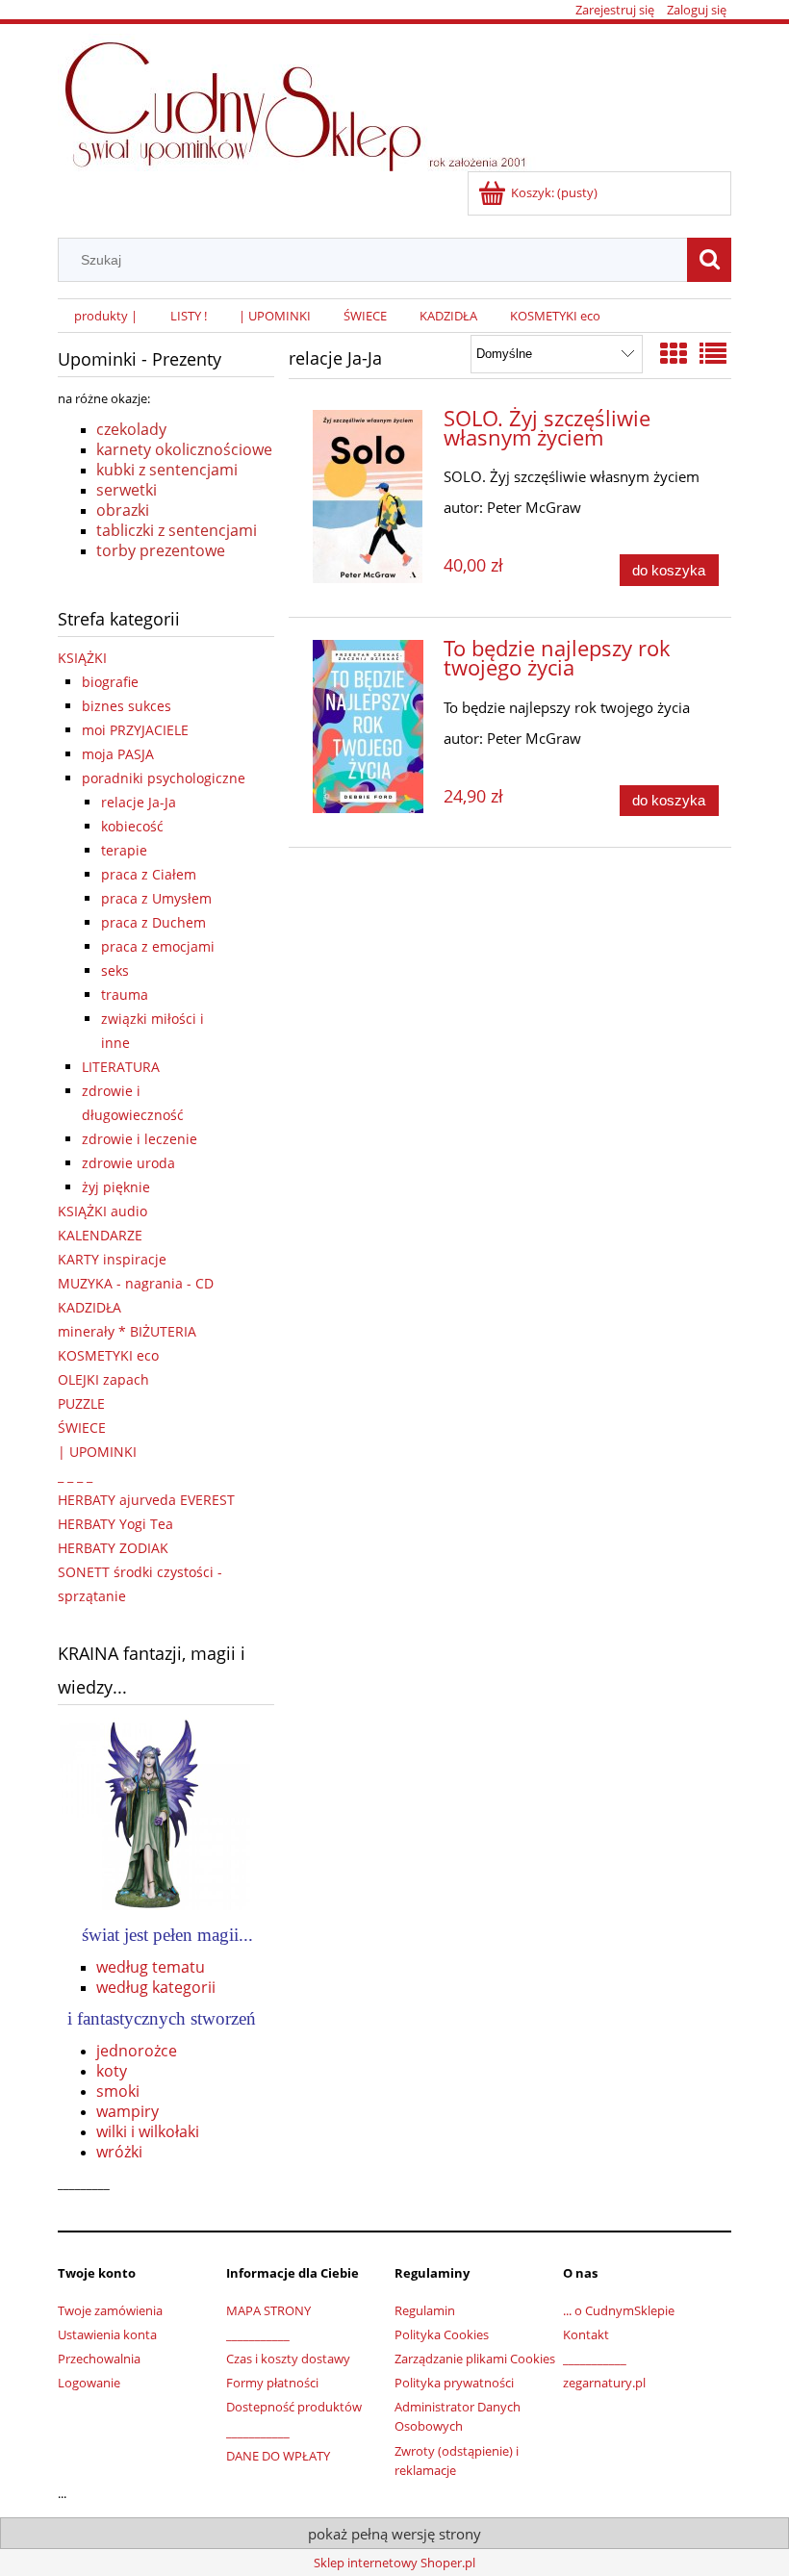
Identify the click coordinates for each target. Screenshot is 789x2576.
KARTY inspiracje (112, 1259)
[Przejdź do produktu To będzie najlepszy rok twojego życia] (368, 727)
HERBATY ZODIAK (113, 1548)
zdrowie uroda (128, 1163)
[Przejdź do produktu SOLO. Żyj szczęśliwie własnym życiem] (368, 497)
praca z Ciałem (149, 874)
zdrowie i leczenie (140, 1139)
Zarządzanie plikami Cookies (475, 2359)
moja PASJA (118, 754)
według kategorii (156, 1987)
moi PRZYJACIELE (135, 730)
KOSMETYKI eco (108, 1355)
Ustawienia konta (107, 2334)
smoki (118, 2091)
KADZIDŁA (89, 1307)
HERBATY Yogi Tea (115, 1524)
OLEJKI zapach (103, 1379)
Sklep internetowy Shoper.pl (394, 2563)
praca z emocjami (158, 946)
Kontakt (586, 2334)
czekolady (131, 429)
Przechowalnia (99, 2359)
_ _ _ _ (75, 1476)
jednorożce (137, 2051)
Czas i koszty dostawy (288, 2359)
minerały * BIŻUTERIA (127, 1331)
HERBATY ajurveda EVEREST (146, 1500)
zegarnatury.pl (604, 2383)
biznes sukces (127, 706)
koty (112, 2071)
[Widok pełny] (713, 353)
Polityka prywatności (454, 2383)
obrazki (123, 510)
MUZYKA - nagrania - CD (136, 1283)
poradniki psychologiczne (164, 778)
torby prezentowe (161, 550)
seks (115, 970)
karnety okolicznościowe (184, 449)
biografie (110, 682)
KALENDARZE (100, 1235)
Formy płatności (272, 2383)
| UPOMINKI (97, 1452)
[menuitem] (106, 316)
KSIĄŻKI (82, 658)
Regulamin (425, 2310)
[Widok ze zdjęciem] (674, 353)
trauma (125, 995)
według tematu (151, 1967)
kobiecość (132, 826)
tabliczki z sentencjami (177, 530)
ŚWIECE (82, 1428)
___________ (258, 2334)
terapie (124, 850)
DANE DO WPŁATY (278, 2456)
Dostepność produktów (294, 2407)
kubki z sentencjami (167, 470)
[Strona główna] (305, 99)
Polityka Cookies (442, 2334)
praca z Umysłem (156, 898)
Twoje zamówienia (110, 2310)
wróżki (119, 2152)
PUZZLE (81, 1403)
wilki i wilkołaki (148, 2131)
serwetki (127, 490)
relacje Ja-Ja (139, 802)
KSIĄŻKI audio (102, 1211)
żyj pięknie (116, 1187)
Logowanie (89, 2383)
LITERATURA (121, 1067)
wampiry (127, 2111)
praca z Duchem (153, 922)
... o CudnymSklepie (619, 2310)
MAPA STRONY (268, 2310)
